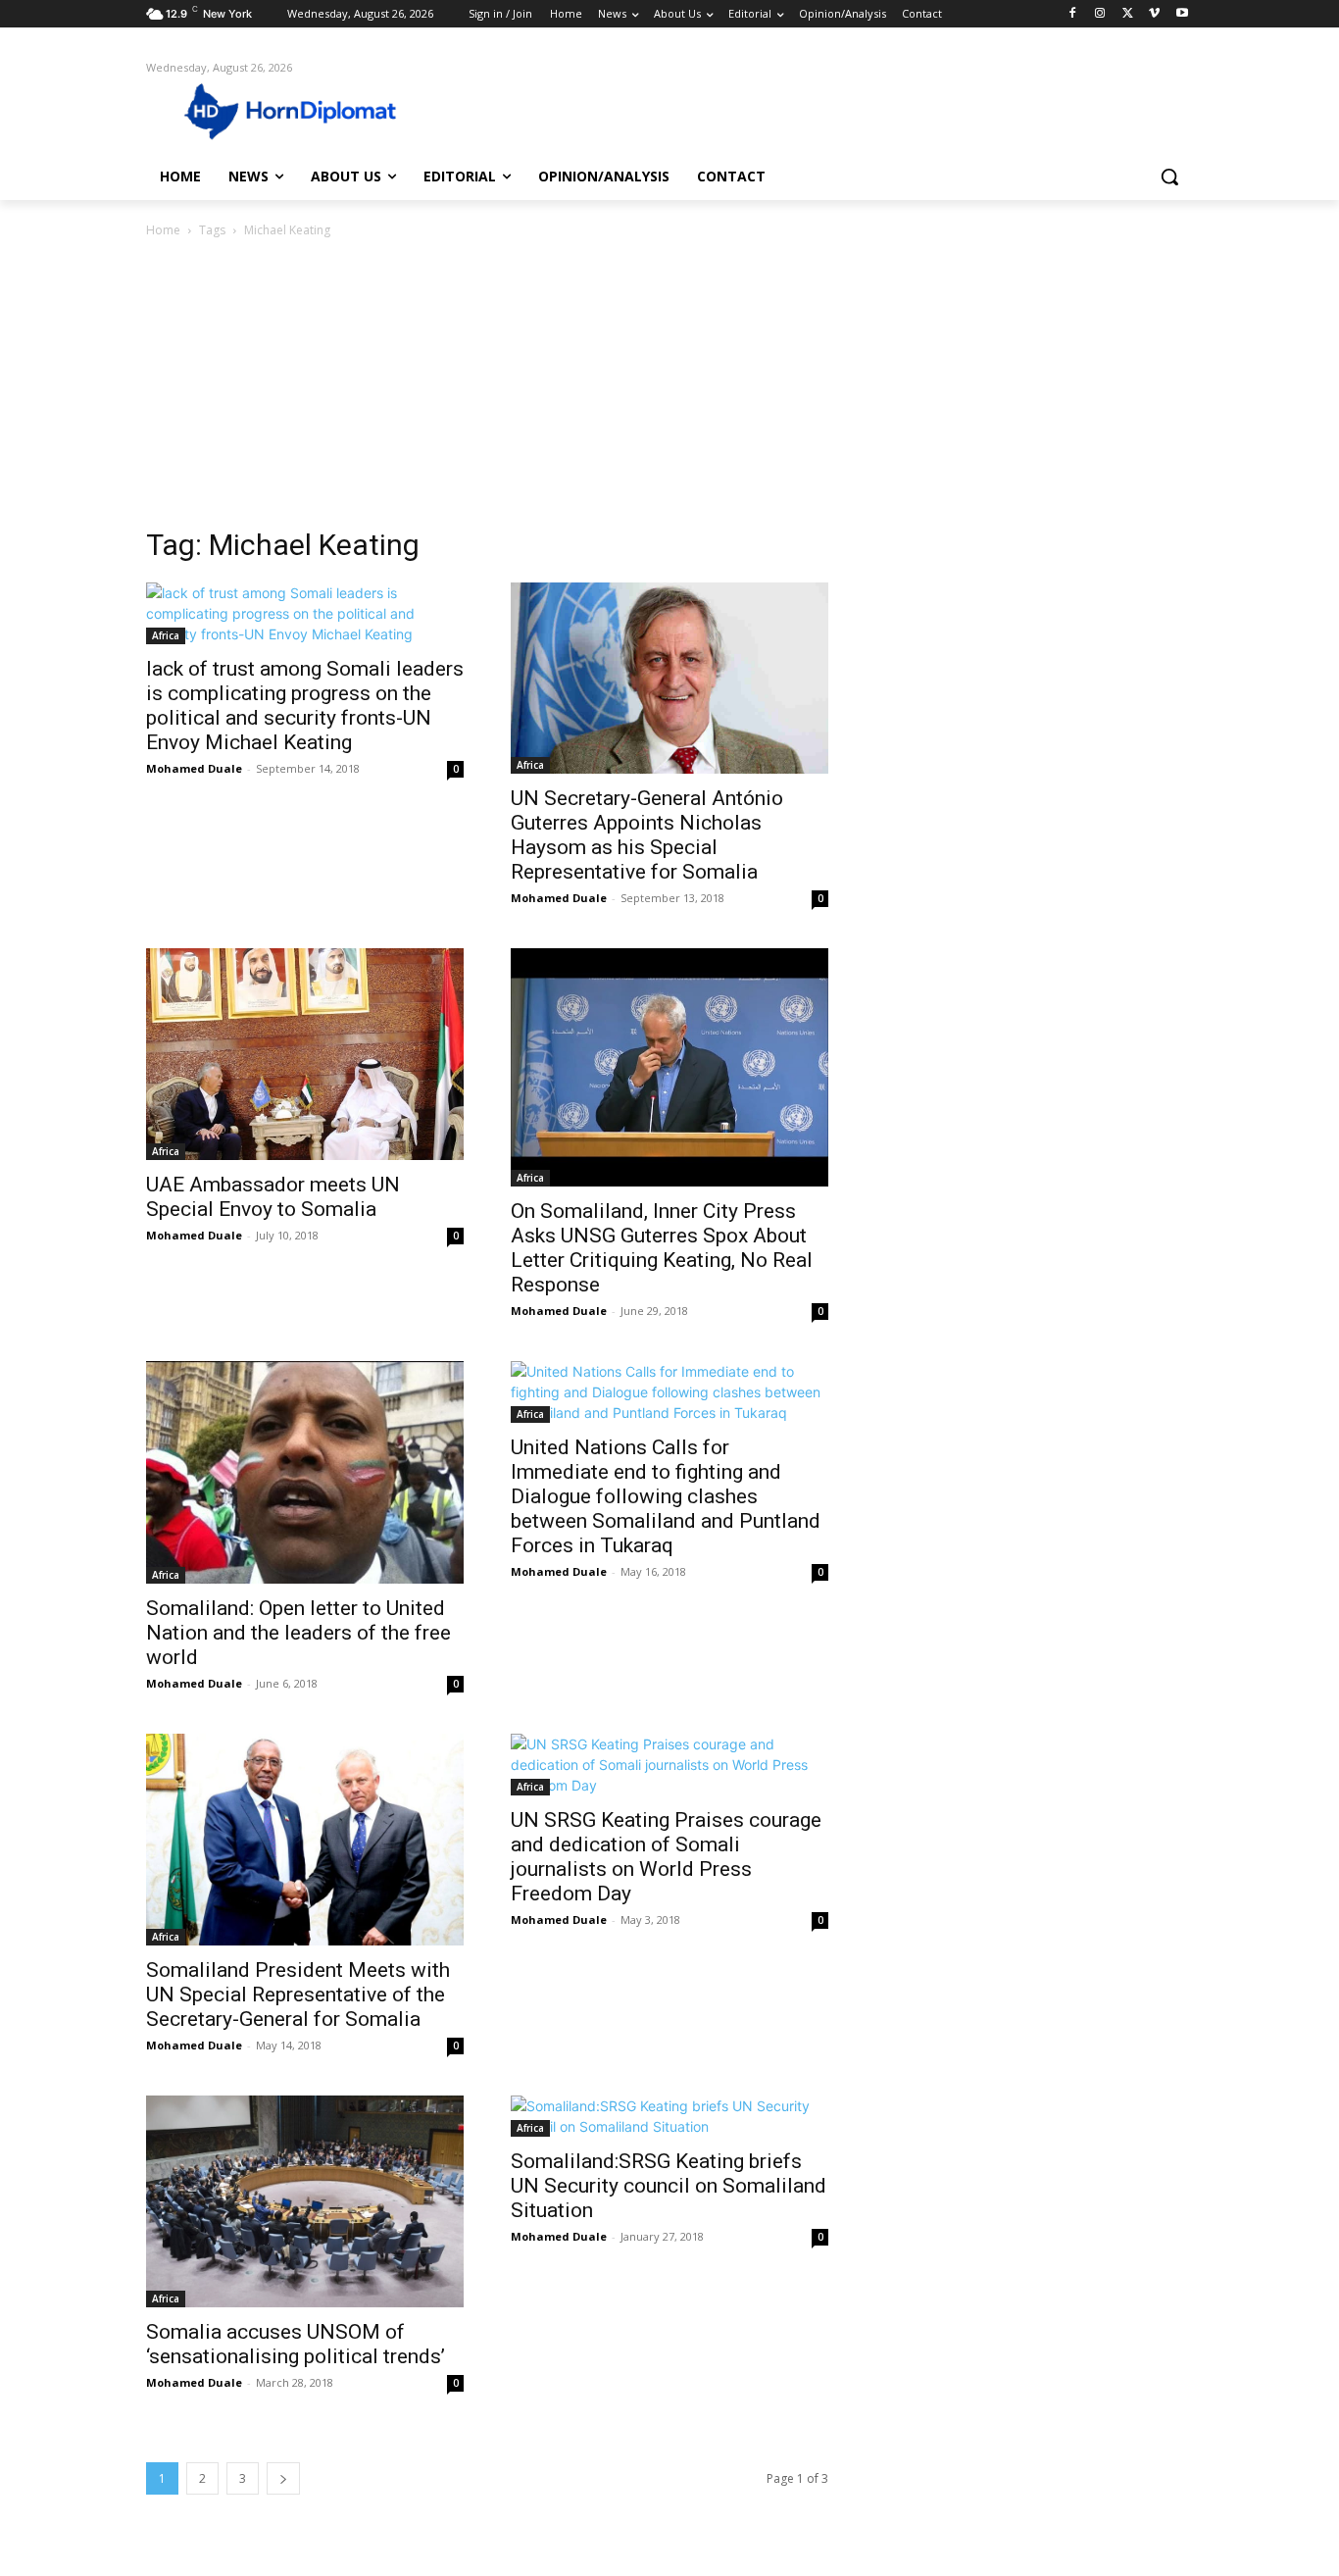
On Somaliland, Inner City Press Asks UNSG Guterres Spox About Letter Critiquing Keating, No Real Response (662, 1248)
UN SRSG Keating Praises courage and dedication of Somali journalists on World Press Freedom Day (666, 1857)
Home (163, 230)
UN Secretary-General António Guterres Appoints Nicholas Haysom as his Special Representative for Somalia (647, 835)
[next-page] (283, 2478)
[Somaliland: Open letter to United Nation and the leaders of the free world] (305, 1472)
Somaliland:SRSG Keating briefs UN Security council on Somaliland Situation (669, 2186)
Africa (166, 635)
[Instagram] (1100, 14)
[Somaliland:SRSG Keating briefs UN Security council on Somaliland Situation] (669, 2116)
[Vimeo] (1154, 14)
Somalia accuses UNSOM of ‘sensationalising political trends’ (296, 2344)
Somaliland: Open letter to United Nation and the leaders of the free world (298, 1633)
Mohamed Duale (194, 768)
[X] (1128, 14)
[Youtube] (1182, 14)
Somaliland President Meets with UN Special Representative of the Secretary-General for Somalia (298, 1995)
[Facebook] (1073, 14)
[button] (1169, 177)
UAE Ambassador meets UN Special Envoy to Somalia (273, 1197)
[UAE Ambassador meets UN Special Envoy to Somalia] (305, 1054)
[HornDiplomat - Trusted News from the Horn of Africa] (303, 110)
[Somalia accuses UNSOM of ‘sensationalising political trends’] (305, 2201)
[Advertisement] (669, 388)
